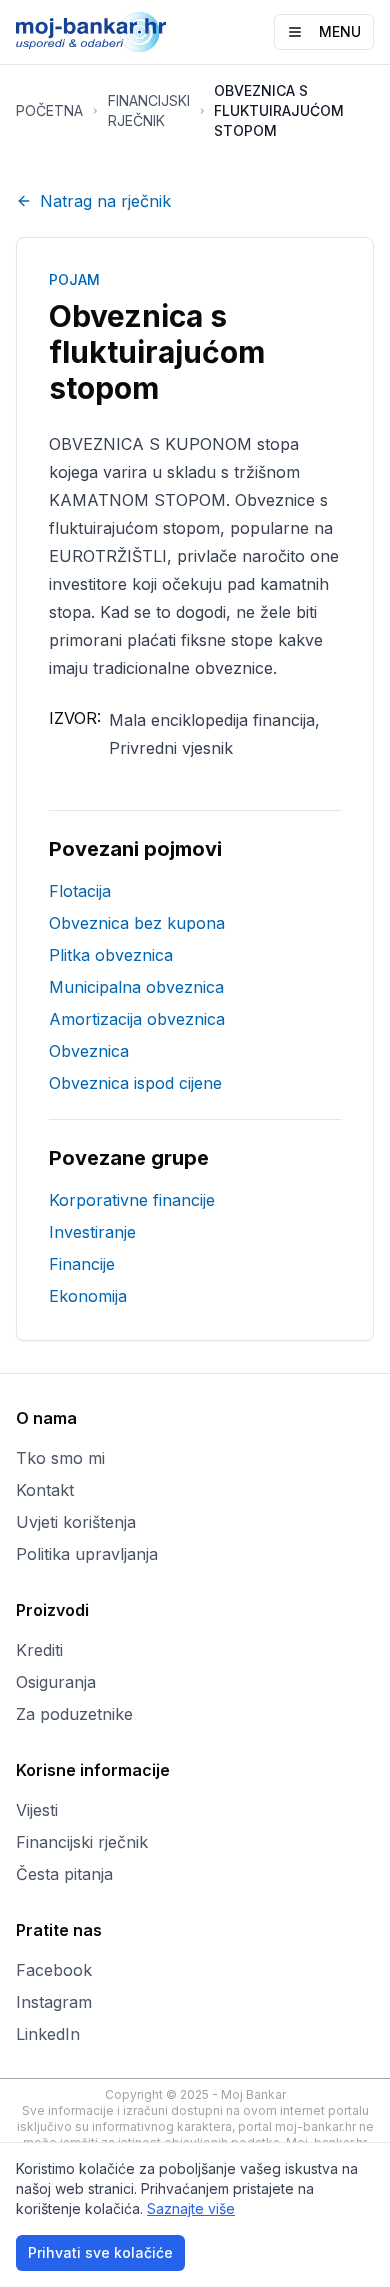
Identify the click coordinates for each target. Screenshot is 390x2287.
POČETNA (49, 110)
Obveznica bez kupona (137, 923)
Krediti (39, 1650)
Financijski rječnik (82, 1842)
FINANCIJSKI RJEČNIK (149, 110)
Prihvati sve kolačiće (100, 2252)
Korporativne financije (132, 1200)
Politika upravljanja (87, 1554)
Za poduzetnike (74, 1714)
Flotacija (80, 891)
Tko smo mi (60, 1458)
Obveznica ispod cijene (135, 1083)
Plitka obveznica (111, 955)
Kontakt (45, 1490)
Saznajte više (191, 2208)
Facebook (54, 1970)
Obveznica (89, 1051)
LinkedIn (48, 2034)
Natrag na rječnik (105, 201)
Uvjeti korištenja (76, 1522)
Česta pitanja (64, 1874)
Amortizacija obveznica (137, 1019)
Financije (82, 1264)
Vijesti (37, 1810)
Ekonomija (88, 1296)
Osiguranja (56, 1682)
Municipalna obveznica (136, 987)
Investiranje (92, 1232)
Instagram (54, 2002)
